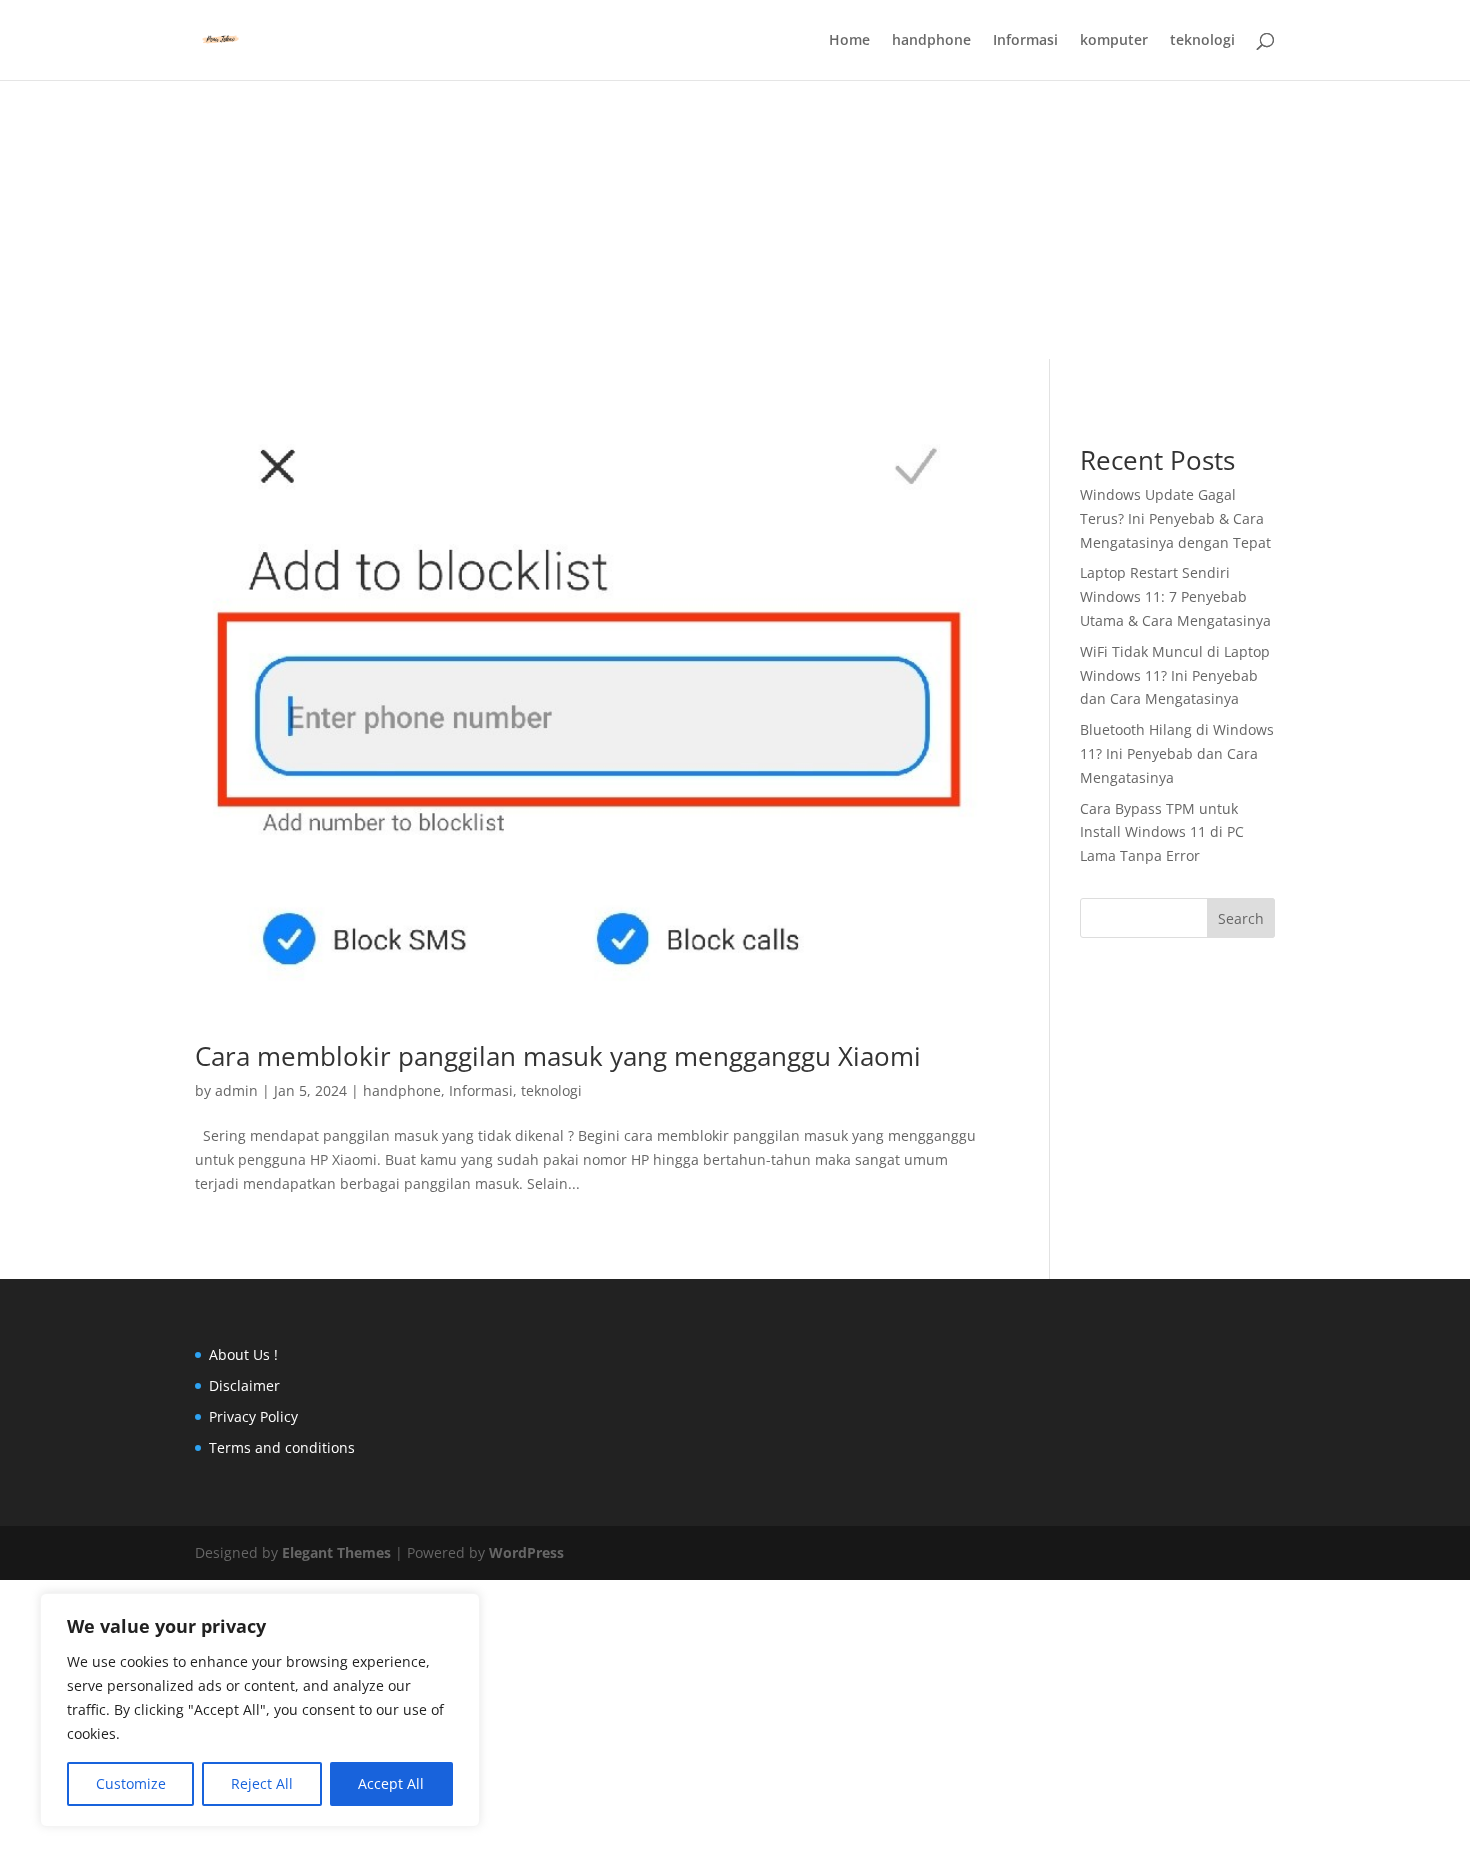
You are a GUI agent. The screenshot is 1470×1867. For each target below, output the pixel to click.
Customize (131, 1783)
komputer (1114, 41)
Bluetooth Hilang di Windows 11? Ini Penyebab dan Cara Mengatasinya (1177, 753)
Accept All (391, 1783)
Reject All (262, 1783)
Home (849, 41)
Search (1241, 918)
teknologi (1202, 41)
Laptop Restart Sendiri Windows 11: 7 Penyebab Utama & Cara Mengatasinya (1175, 596)
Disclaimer (244, 1385)
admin (236, 1090)
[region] (260, 1710)
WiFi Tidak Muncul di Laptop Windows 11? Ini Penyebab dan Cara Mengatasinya (1175, 675)
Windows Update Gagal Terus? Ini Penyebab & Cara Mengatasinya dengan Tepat (1175, 518)
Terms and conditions (282, 1447)
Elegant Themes (336, 1552)
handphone (931, 41)
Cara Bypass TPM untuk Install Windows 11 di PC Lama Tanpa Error (1162, 832)
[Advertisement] (735, 140)
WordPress (526, 1552)
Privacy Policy (253, 1416)
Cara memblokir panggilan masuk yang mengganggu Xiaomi (558, 1056)
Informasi (1025, 41)
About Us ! (243, 1354)
